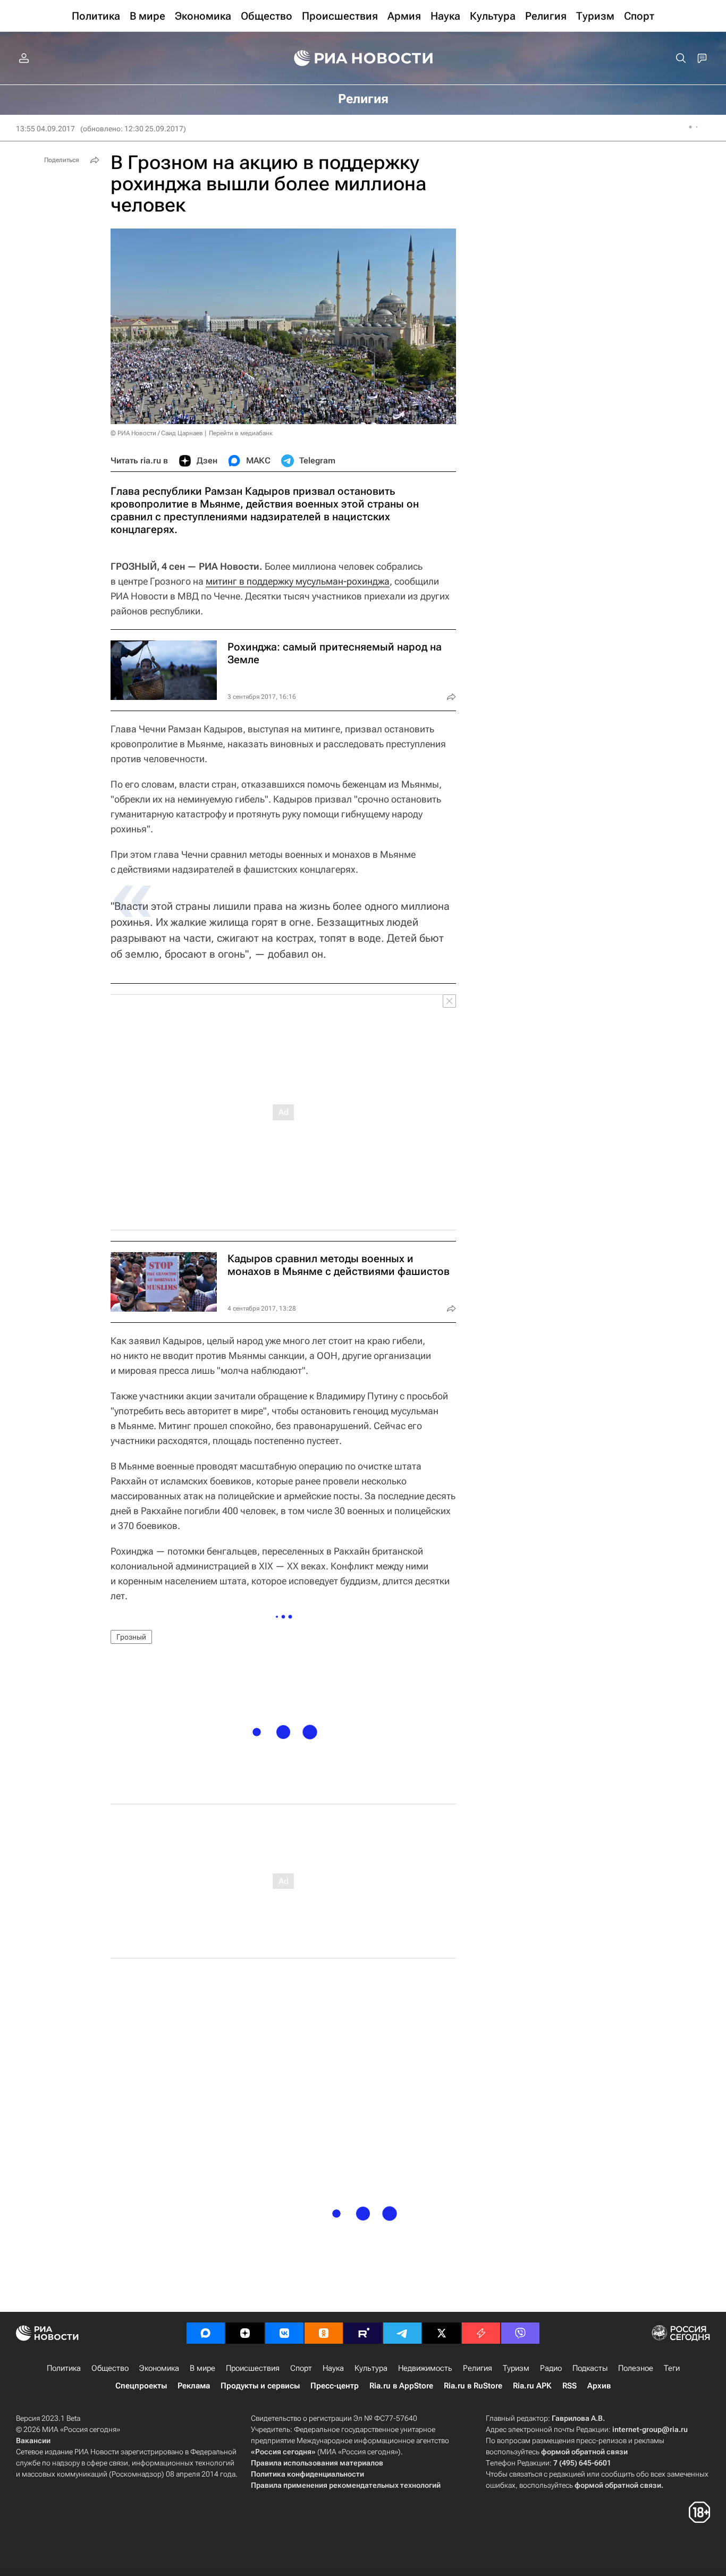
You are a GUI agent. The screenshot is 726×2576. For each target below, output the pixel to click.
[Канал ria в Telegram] (402, 2333)
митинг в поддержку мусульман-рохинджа (298, 581)
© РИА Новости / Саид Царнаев (157, 433)
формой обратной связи (584, 2452)
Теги (672, 2368)
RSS (569, 2386)
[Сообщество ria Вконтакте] (284, 2333)
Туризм (516, 2368)
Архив (599, 2386)
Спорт (301, 2368)
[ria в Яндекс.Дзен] (245, 2333)
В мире (202, 2368)
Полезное (636, 2368)
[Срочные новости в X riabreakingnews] (481, 2333)
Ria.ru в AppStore (401, 2386)
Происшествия (253, 2368)
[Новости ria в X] (442, 2333)
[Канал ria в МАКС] (206, 2333)
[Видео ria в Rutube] (363, 2333)
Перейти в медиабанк (241, 433)
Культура (371, 2368)
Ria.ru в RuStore (473, 2386)
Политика (64, 2368)
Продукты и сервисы (260, 2386)
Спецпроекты (141, 2386)
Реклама (194, 2386)
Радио (551, 2368)
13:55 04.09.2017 (45, 129)
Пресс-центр (335, 2386)
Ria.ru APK (532, 2386)
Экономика (159, 2368)
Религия (478, 2368)
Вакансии (33, 2440)
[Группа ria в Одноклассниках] (324, 2333)
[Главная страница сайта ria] (363, 58)
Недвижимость (425, 2368)
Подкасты (590, 2368)
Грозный (131, 1637)
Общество (110, 2368)
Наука (333, 2368)
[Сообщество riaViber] (520, 2333)
